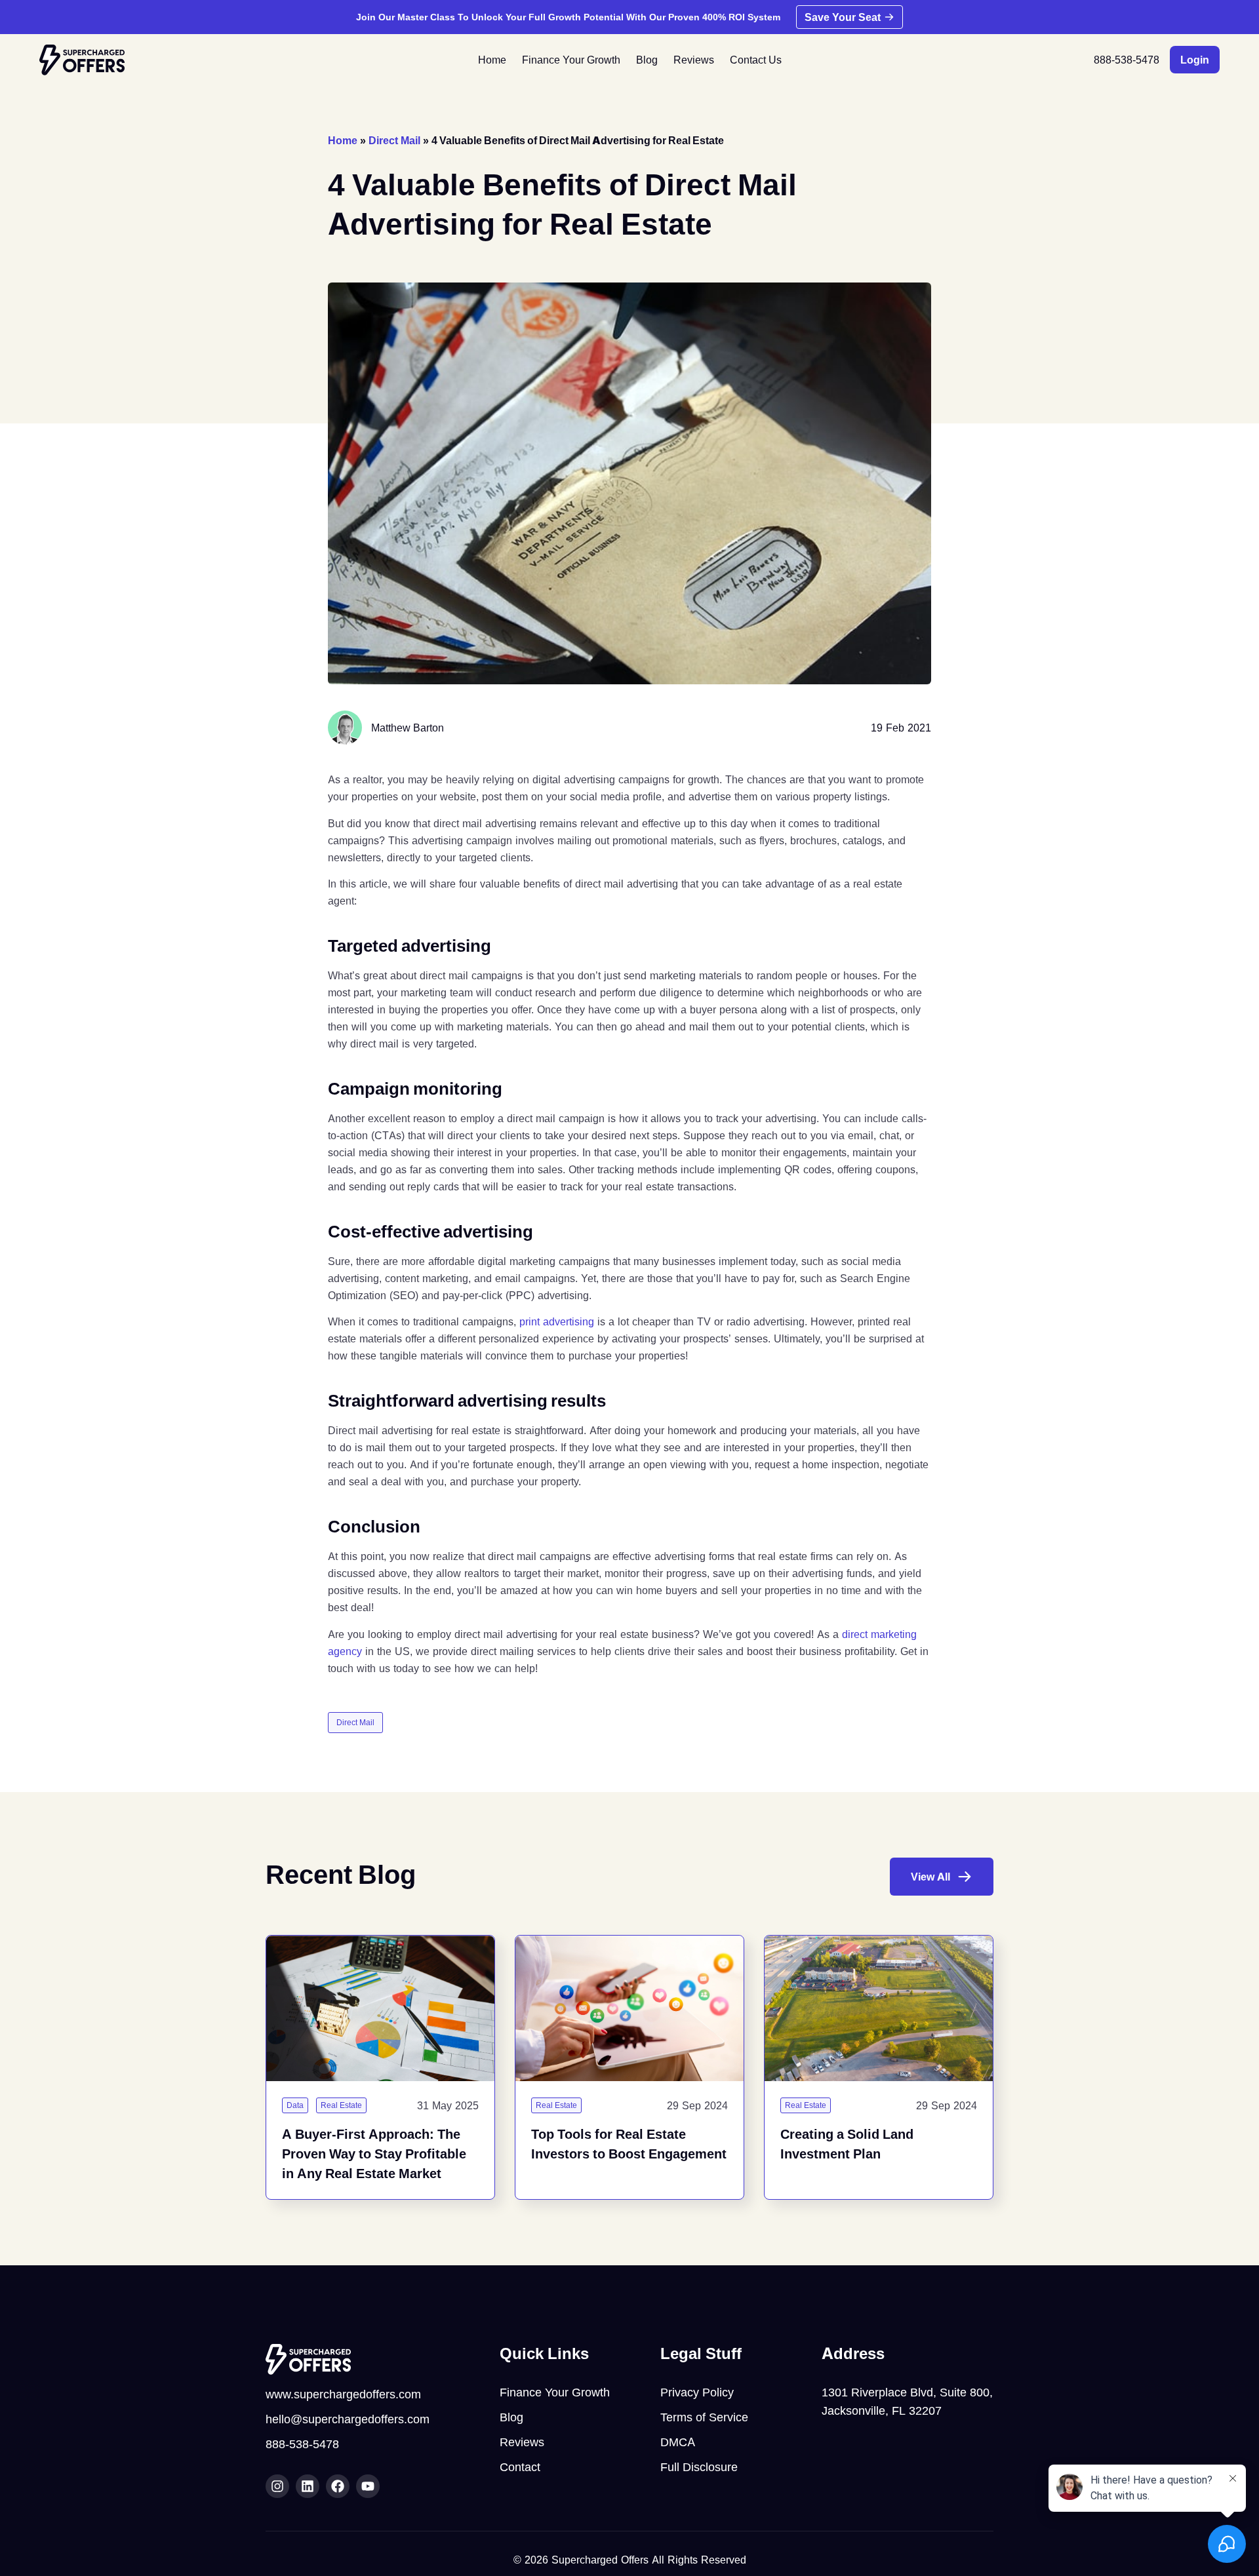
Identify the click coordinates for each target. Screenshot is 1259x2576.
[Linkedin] (308, 2486)
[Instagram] (277, 2486)
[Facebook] (338, 2486)
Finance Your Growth (571, 60)
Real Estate (341, 2105)
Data (295, 2105)
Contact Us (756, 60)
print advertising (557, 1321)
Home (492, 60)
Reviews (694, 60)
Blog (647, 60)
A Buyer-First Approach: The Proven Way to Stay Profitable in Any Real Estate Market (374, 2154)
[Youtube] (368, 2486)
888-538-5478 (1127, 60)
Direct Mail (394, 140)
